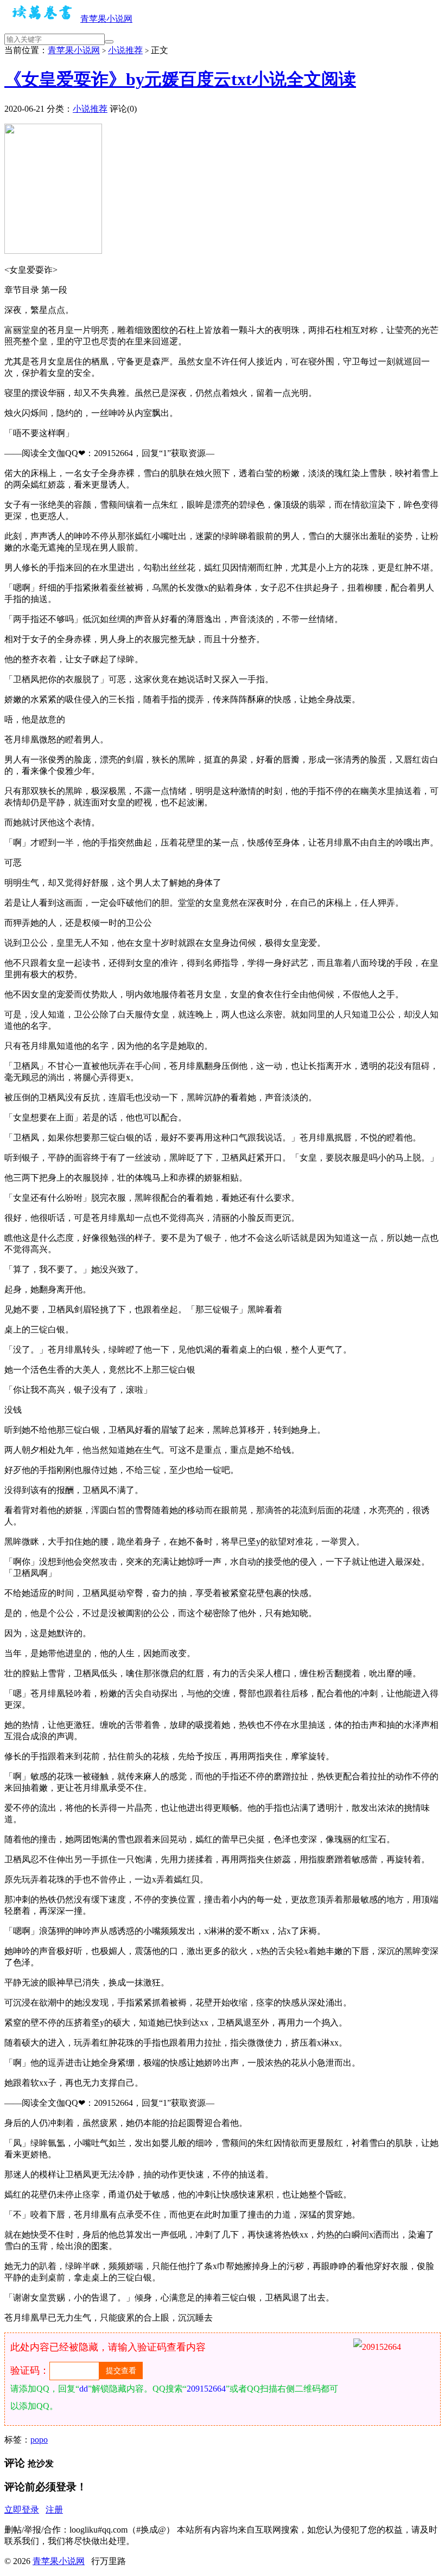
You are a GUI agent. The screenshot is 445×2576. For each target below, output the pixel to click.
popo (39, 2440)
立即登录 (22, 2510)
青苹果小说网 (106, 19)
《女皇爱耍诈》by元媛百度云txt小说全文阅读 (180, 79)
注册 (54, 2510)
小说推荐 (125, 50)
